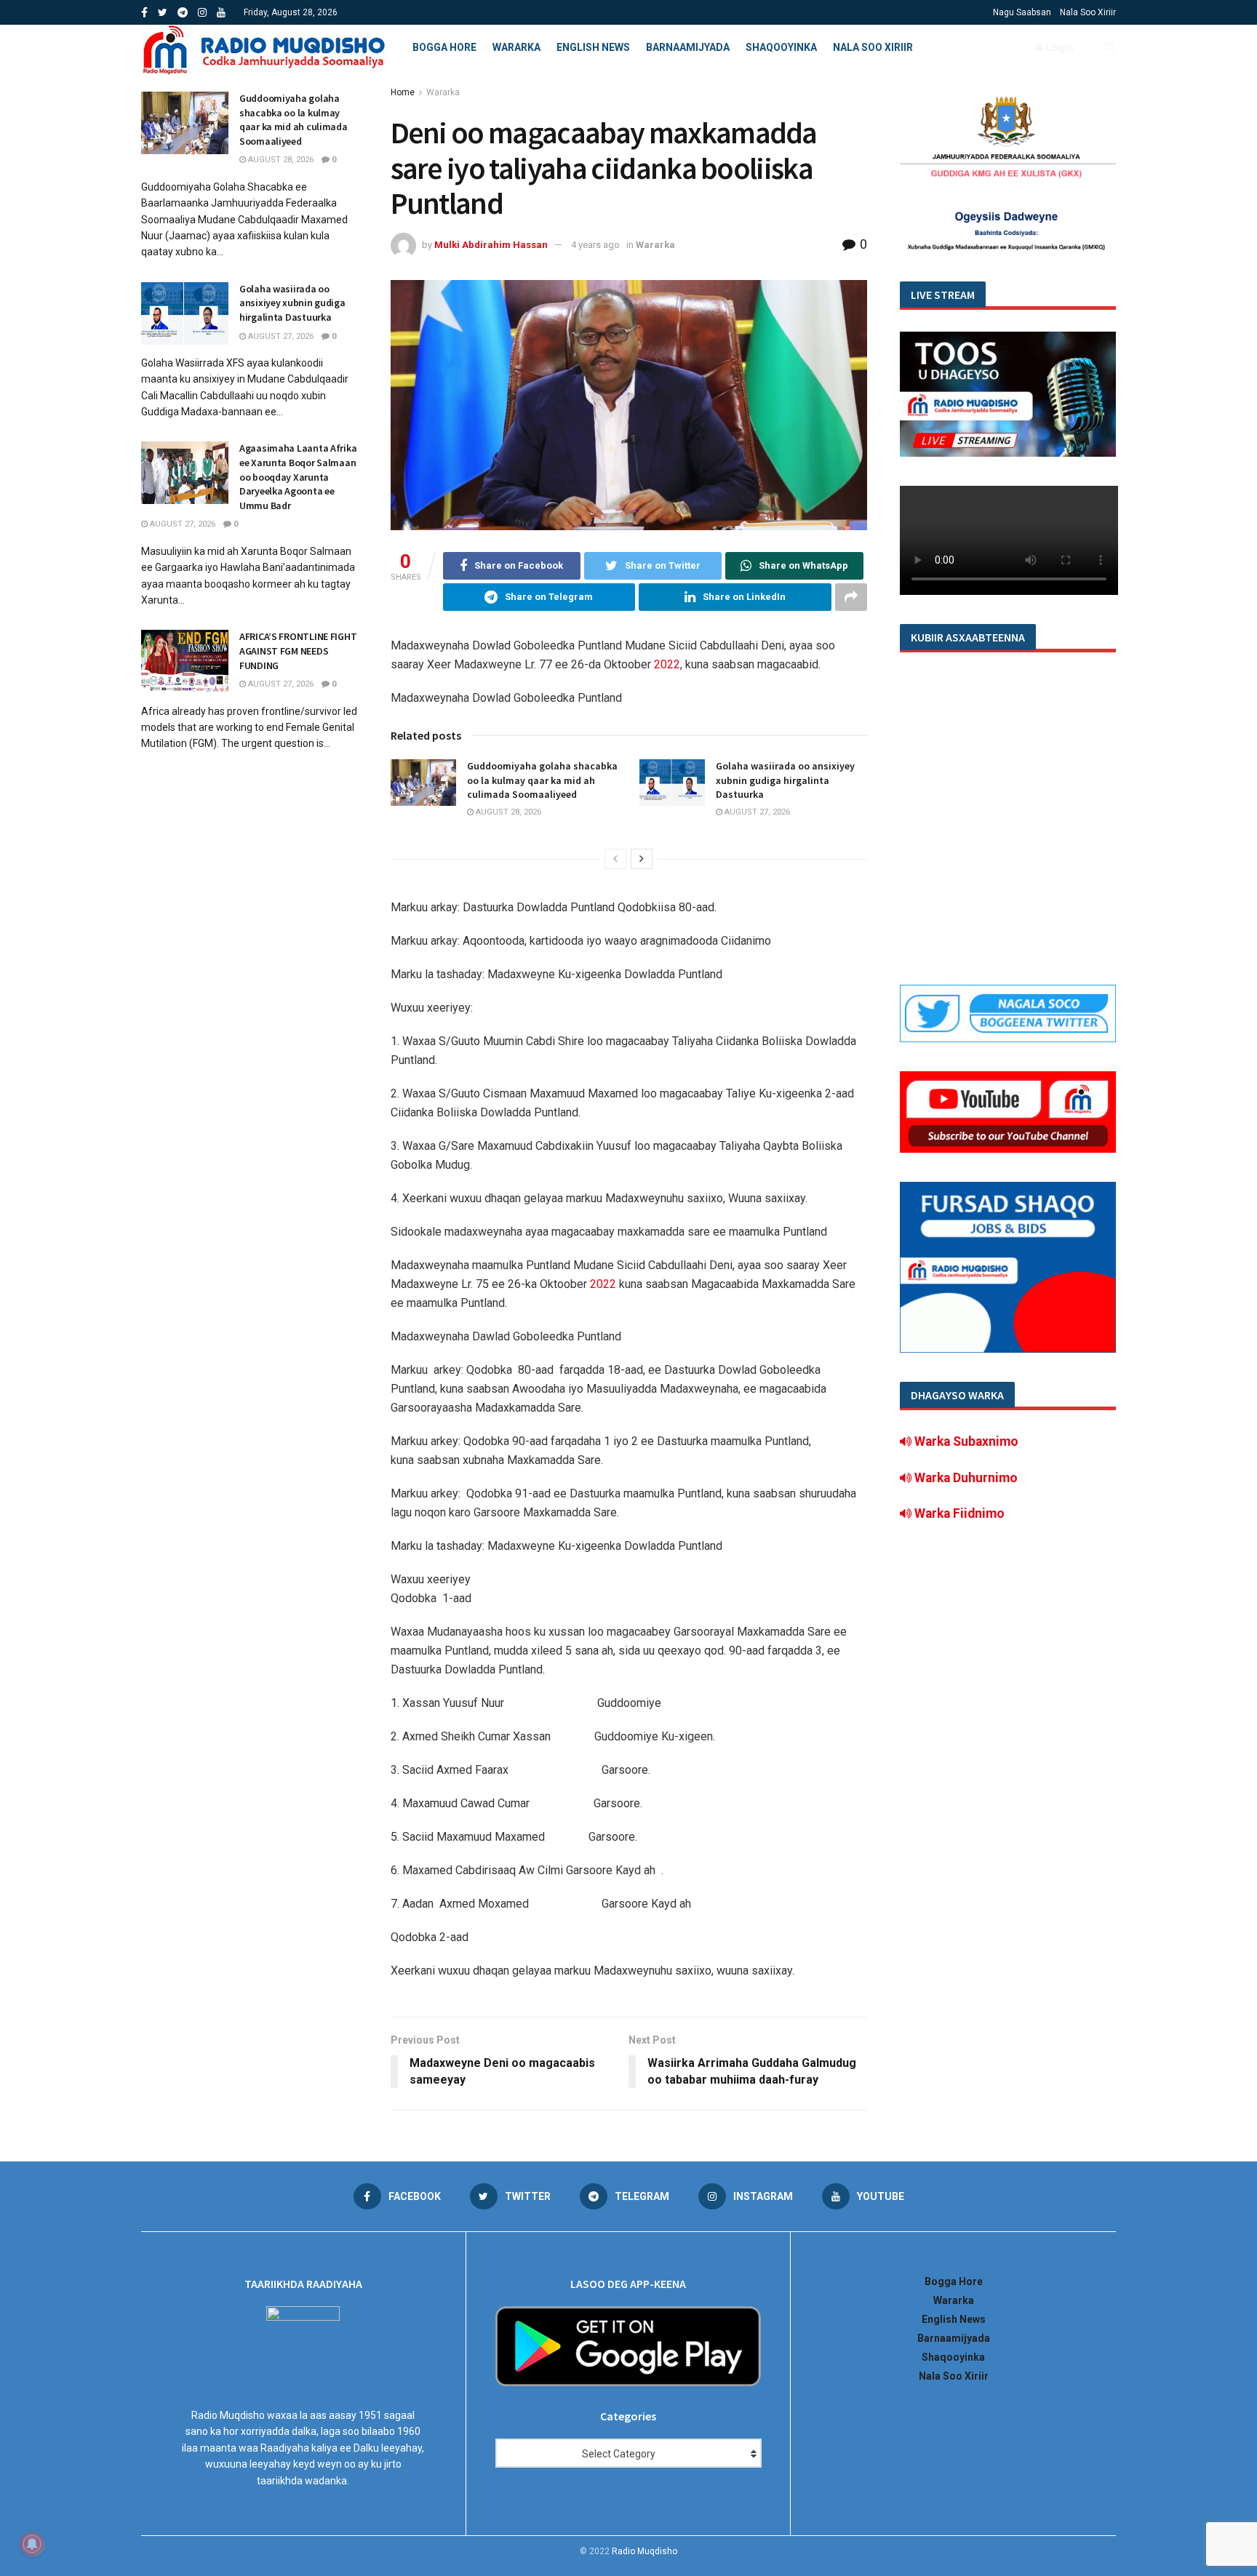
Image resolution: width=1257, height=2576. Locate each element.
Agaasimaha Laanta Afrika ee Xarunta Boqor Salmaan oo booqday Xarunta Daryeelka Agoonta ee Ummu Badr (298, 476)
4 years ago (595, 245)
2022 (667, 664)
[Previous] (615, 859)
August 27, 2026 (756, 812)
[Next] (642, 859)
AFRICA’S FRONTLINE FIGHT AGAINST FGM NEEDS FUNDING (298, 651)
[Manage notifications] (32, 2544)
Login (1059, 47)
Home (403, 92)
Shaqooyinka (781, 47)
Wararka (516, 47)
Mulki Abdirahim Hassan (491, 245)
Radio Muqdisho (645, 2551)
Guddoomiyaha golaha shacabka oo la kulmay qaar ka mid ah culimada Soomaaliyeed (542, 780)
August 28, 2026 (507, 812)
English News (593, 47)
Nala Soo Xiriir (1088, 12)
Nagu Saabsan (1022, 12)
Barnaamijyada (688, 47)
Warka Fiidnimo (958, 1513)
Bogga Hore (444, 47)
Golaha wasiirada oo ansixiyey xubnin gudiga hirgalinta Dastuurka (785, 780)
